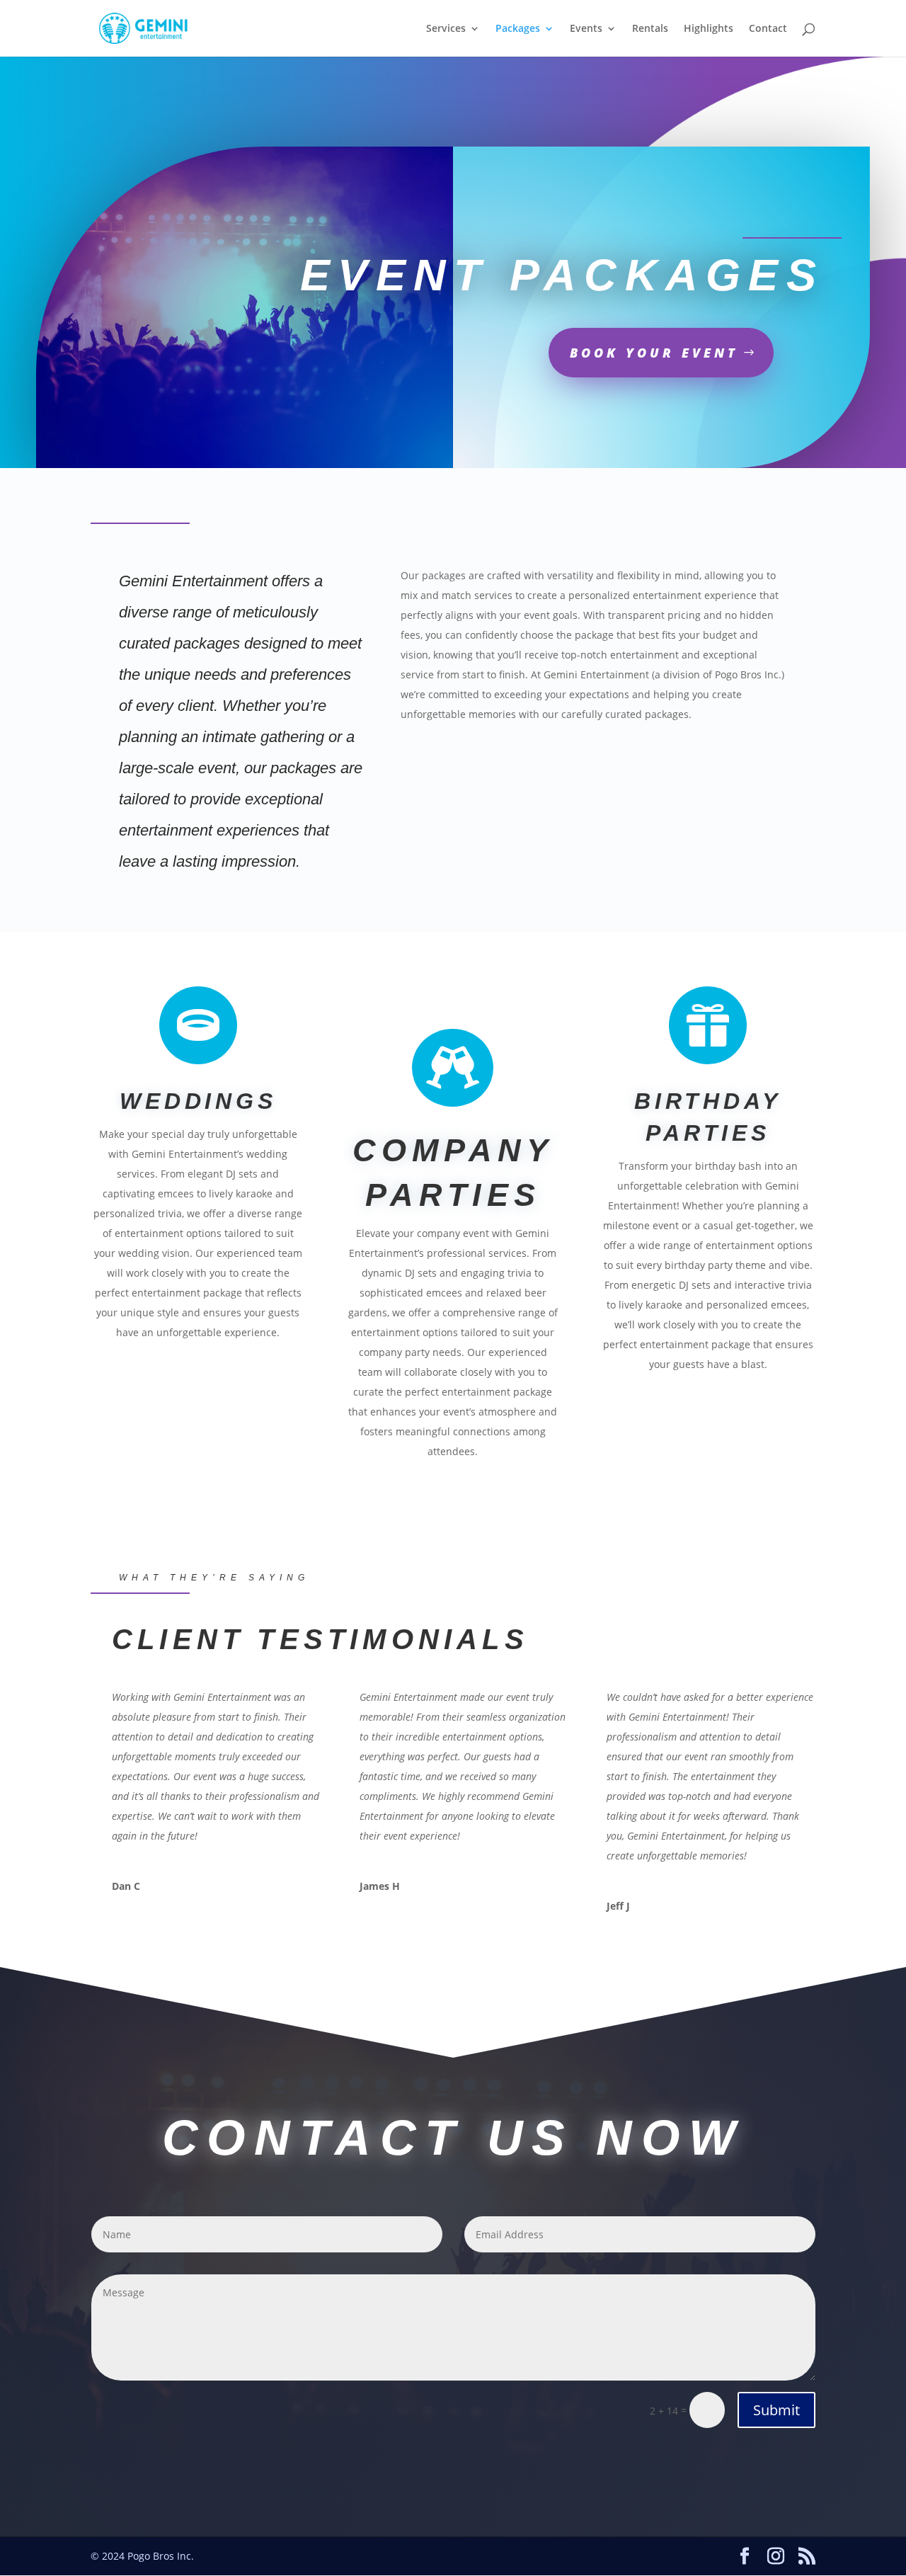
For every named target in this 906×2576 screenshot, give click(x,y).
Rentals (650, 29)
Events (586, 29)
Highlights (709, 29)
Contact (768, 29)
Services (446, 29)
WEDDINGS (198, 1101)
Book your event (654, 353)
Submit (776, 2410)
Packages (518, 29)
